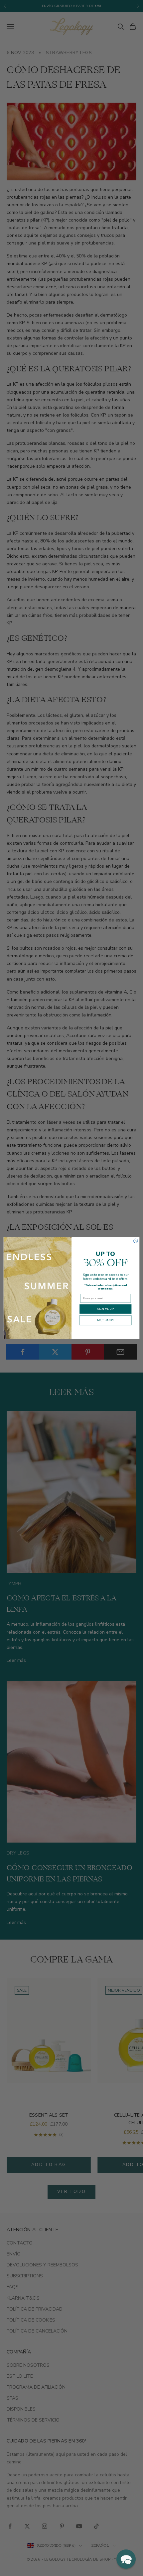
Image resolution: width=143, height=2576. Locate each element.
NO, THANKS (106, 1320)
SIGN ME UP (105, 1309)
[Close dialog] (136, 1241)
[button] (126, 2559)
